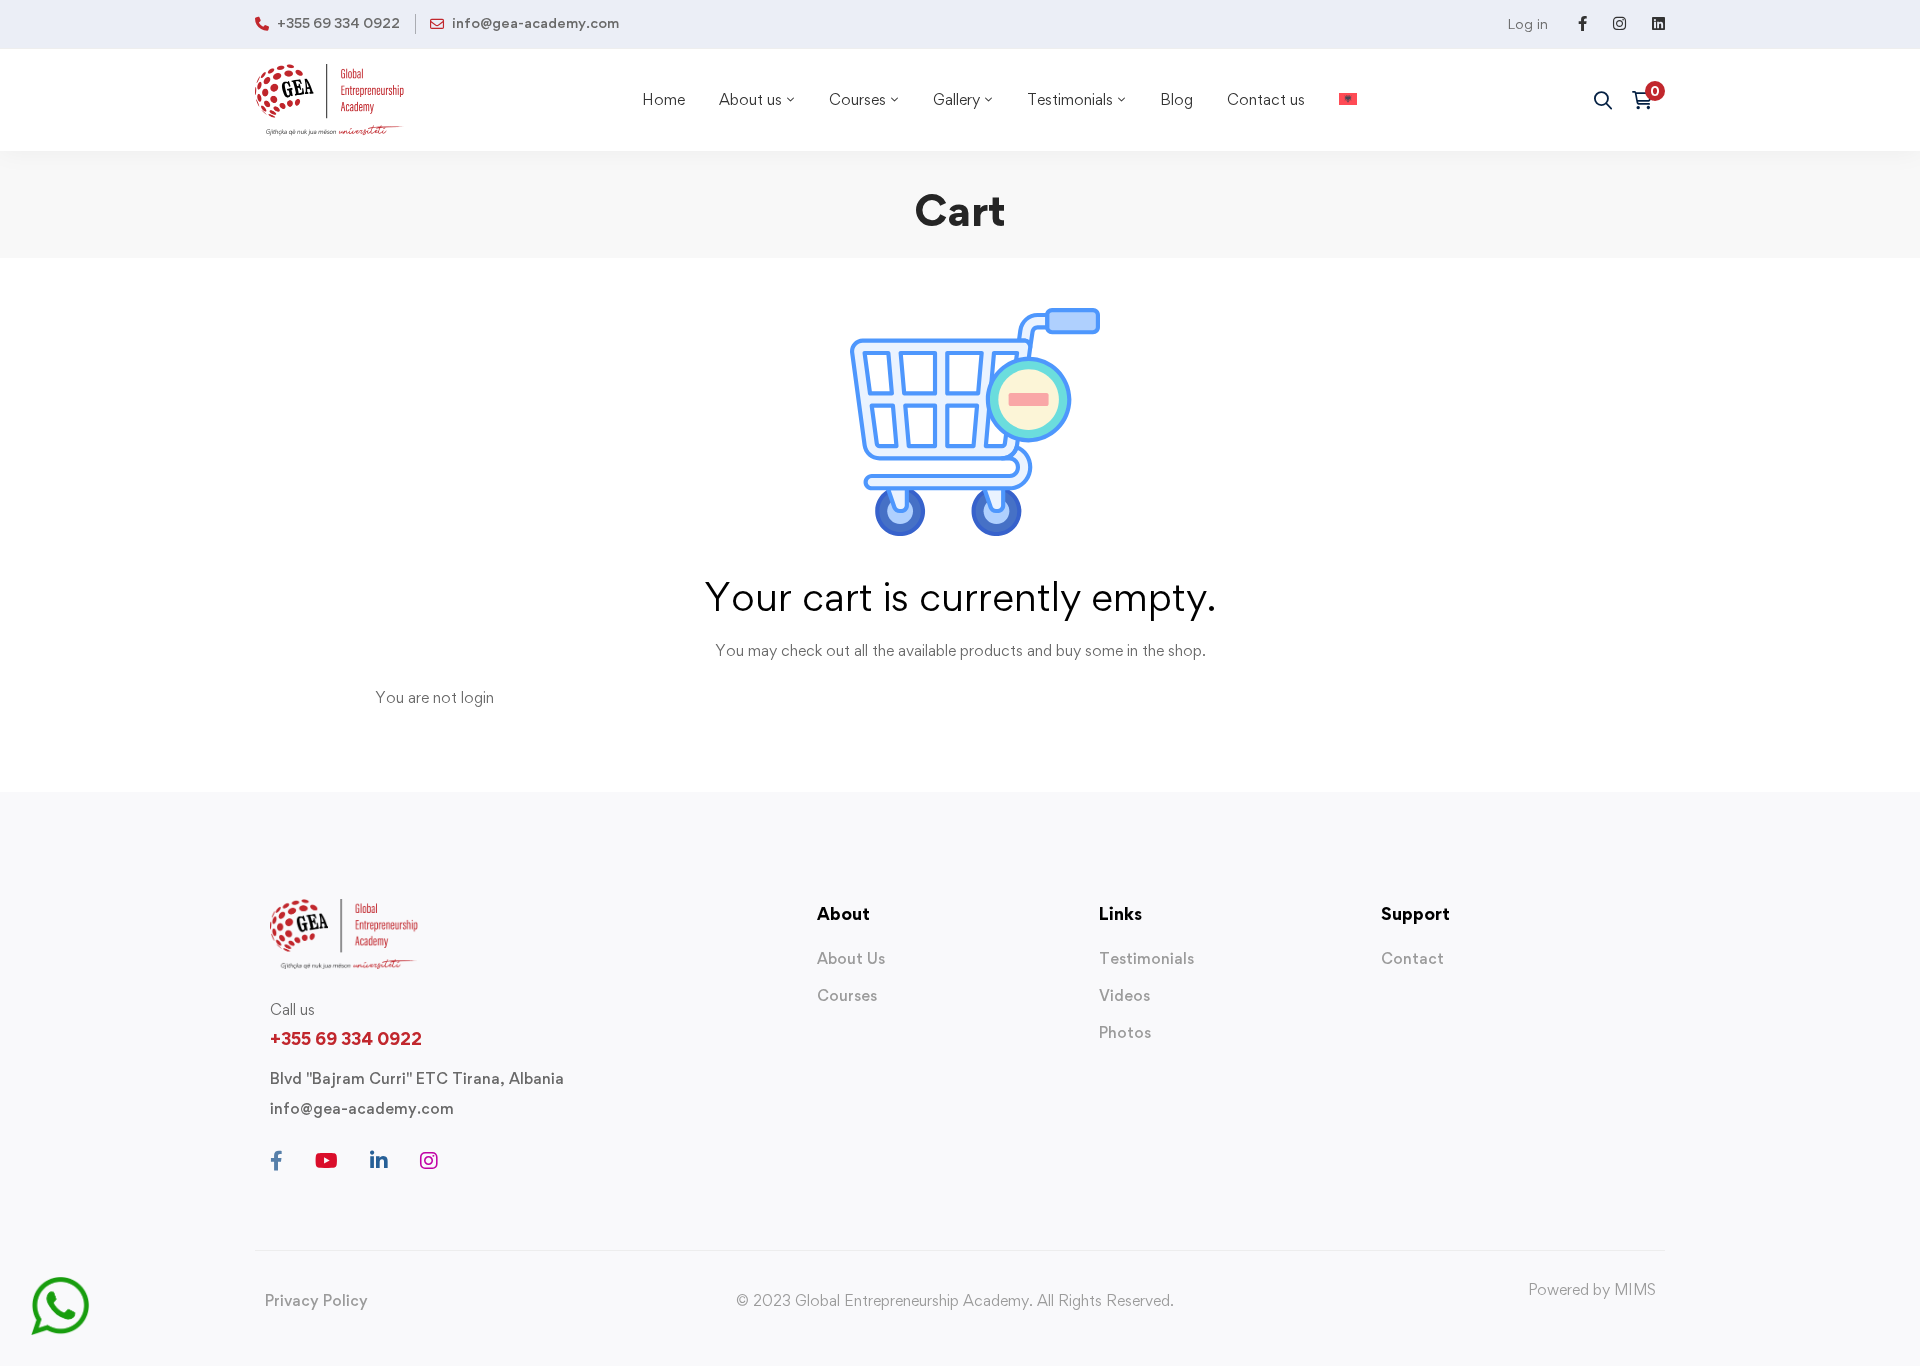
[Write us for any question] (60, 1288)
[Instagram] (429, 1161)
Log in (1527, 23)
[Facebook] (276, 1161)
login (477, 697)
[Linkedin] (379, 1161)
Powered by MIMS (1592, 1289)
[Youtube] (326, 1161)
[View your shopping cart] (1648, 100)
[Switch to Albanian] (1348, 100)
